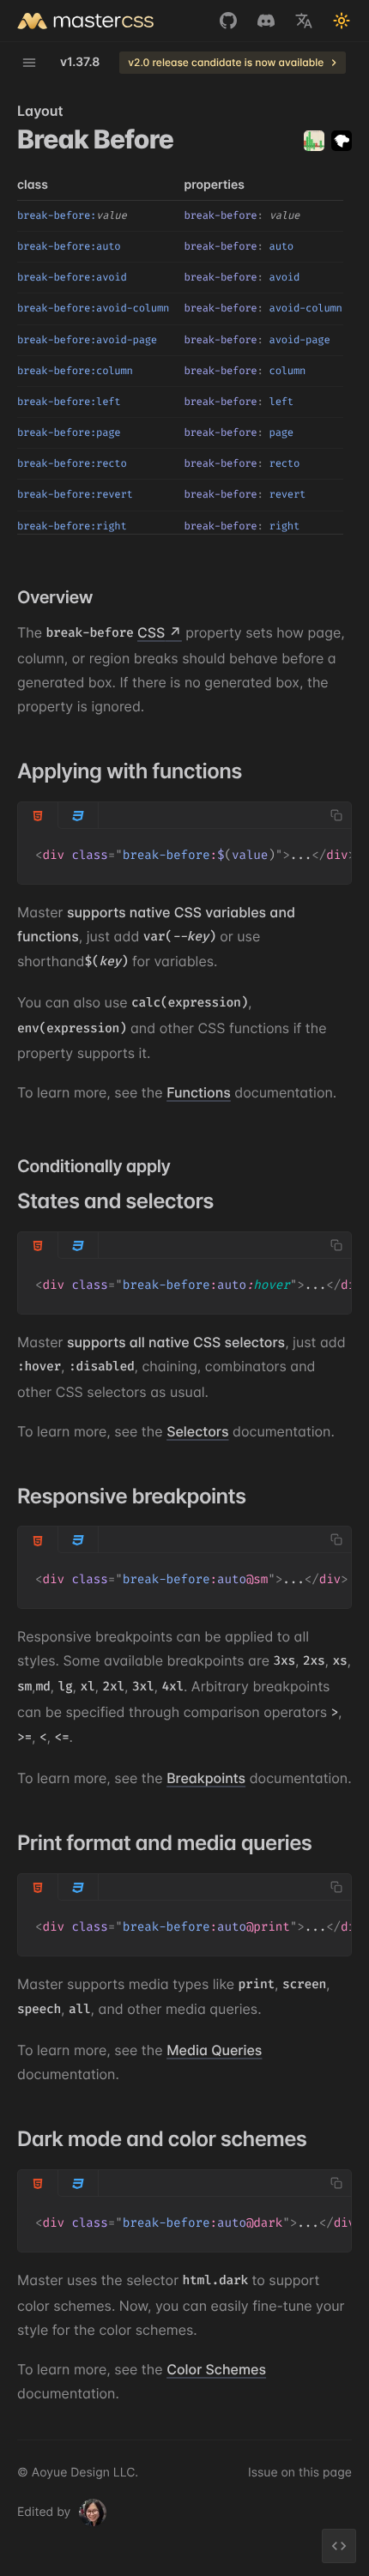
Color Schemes (216, 2369)
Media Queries (214, 2050)
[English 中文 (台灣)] (304, 21)
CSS (151, 632)
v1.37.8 (80, 63)
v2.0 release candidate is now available (226, 62)
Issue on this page (300, 2473)
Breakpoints (206, 1778)
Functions (199, 1092)
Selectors (197, 1431)
